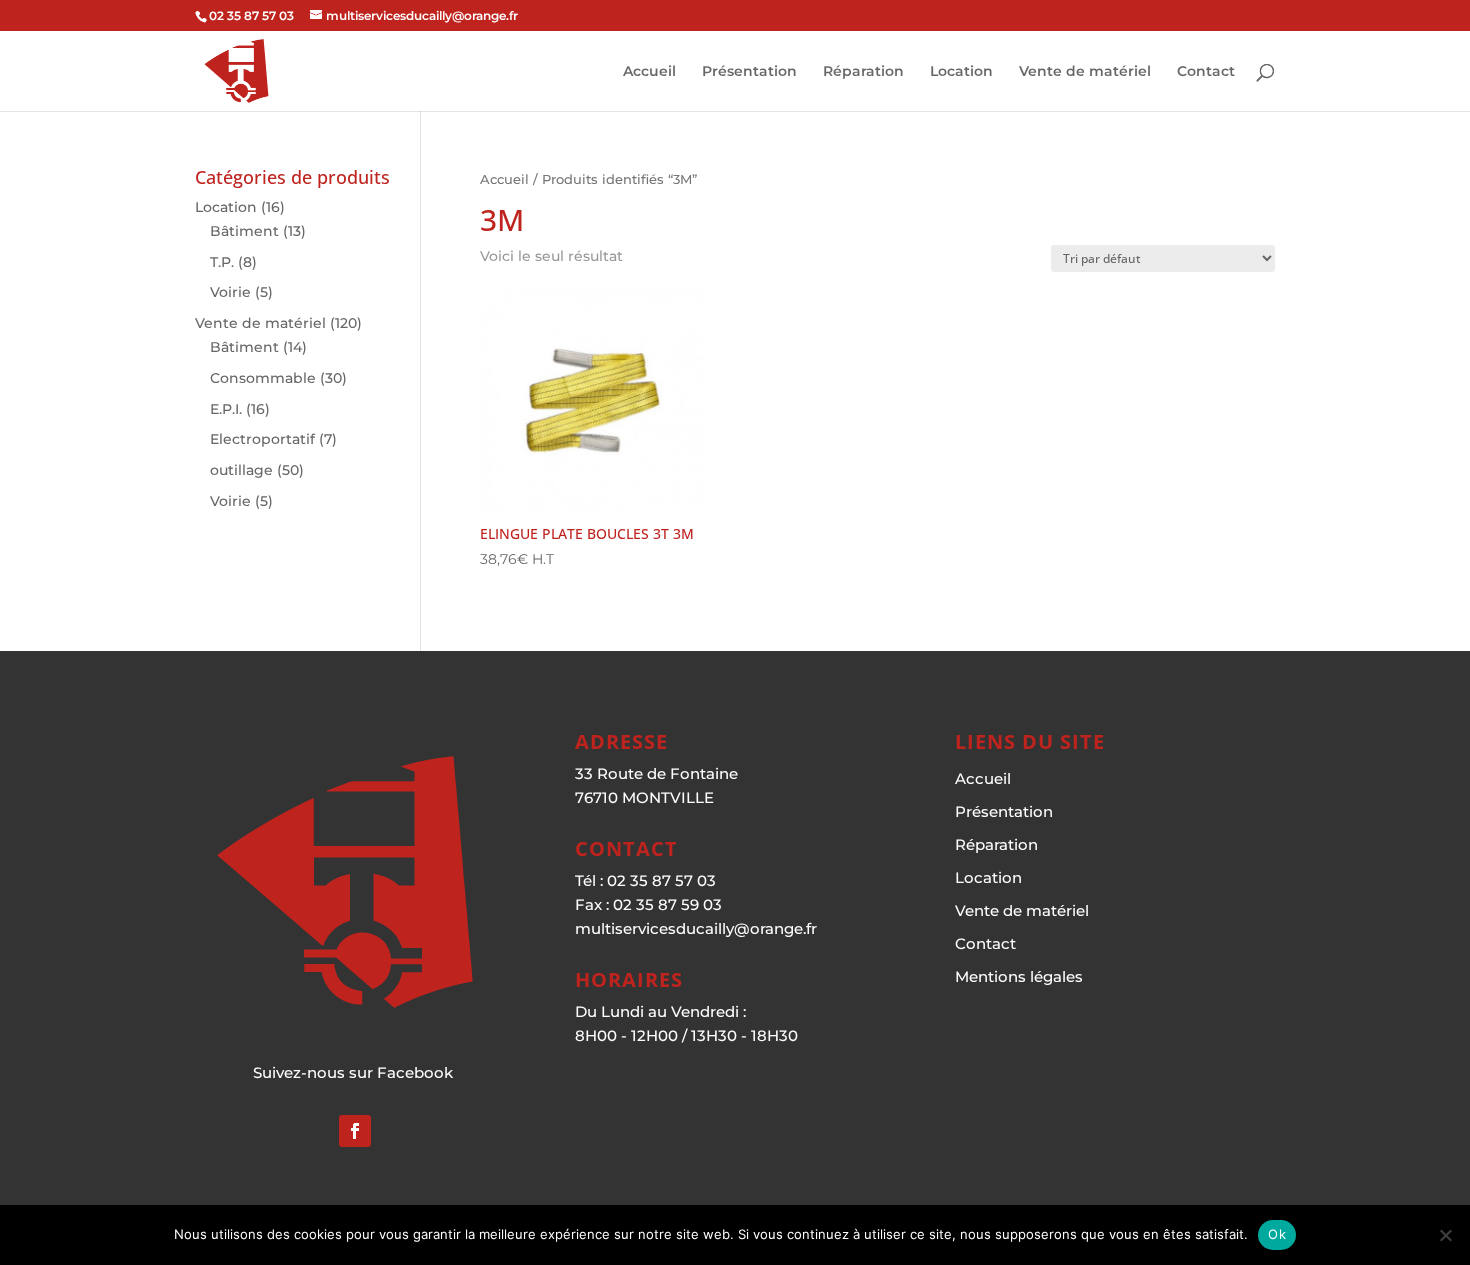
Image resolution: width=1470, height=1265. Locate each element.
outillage (241, 470)
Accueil (649, 72)
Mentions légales (1019, 976)
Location (961, 72)
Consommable (263, 378)
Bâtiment (244, 231)
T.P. (222, 262)
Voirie (230, 292)
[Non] (1445, 1235)
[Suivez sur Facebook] (355, 1131)
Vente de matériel (1085, 72)
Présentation (749, 72)
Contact (1206, 72)
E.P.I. (226, 409)
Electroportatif (262, 439)
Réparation (863, 72)
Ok (1277, 1234)
